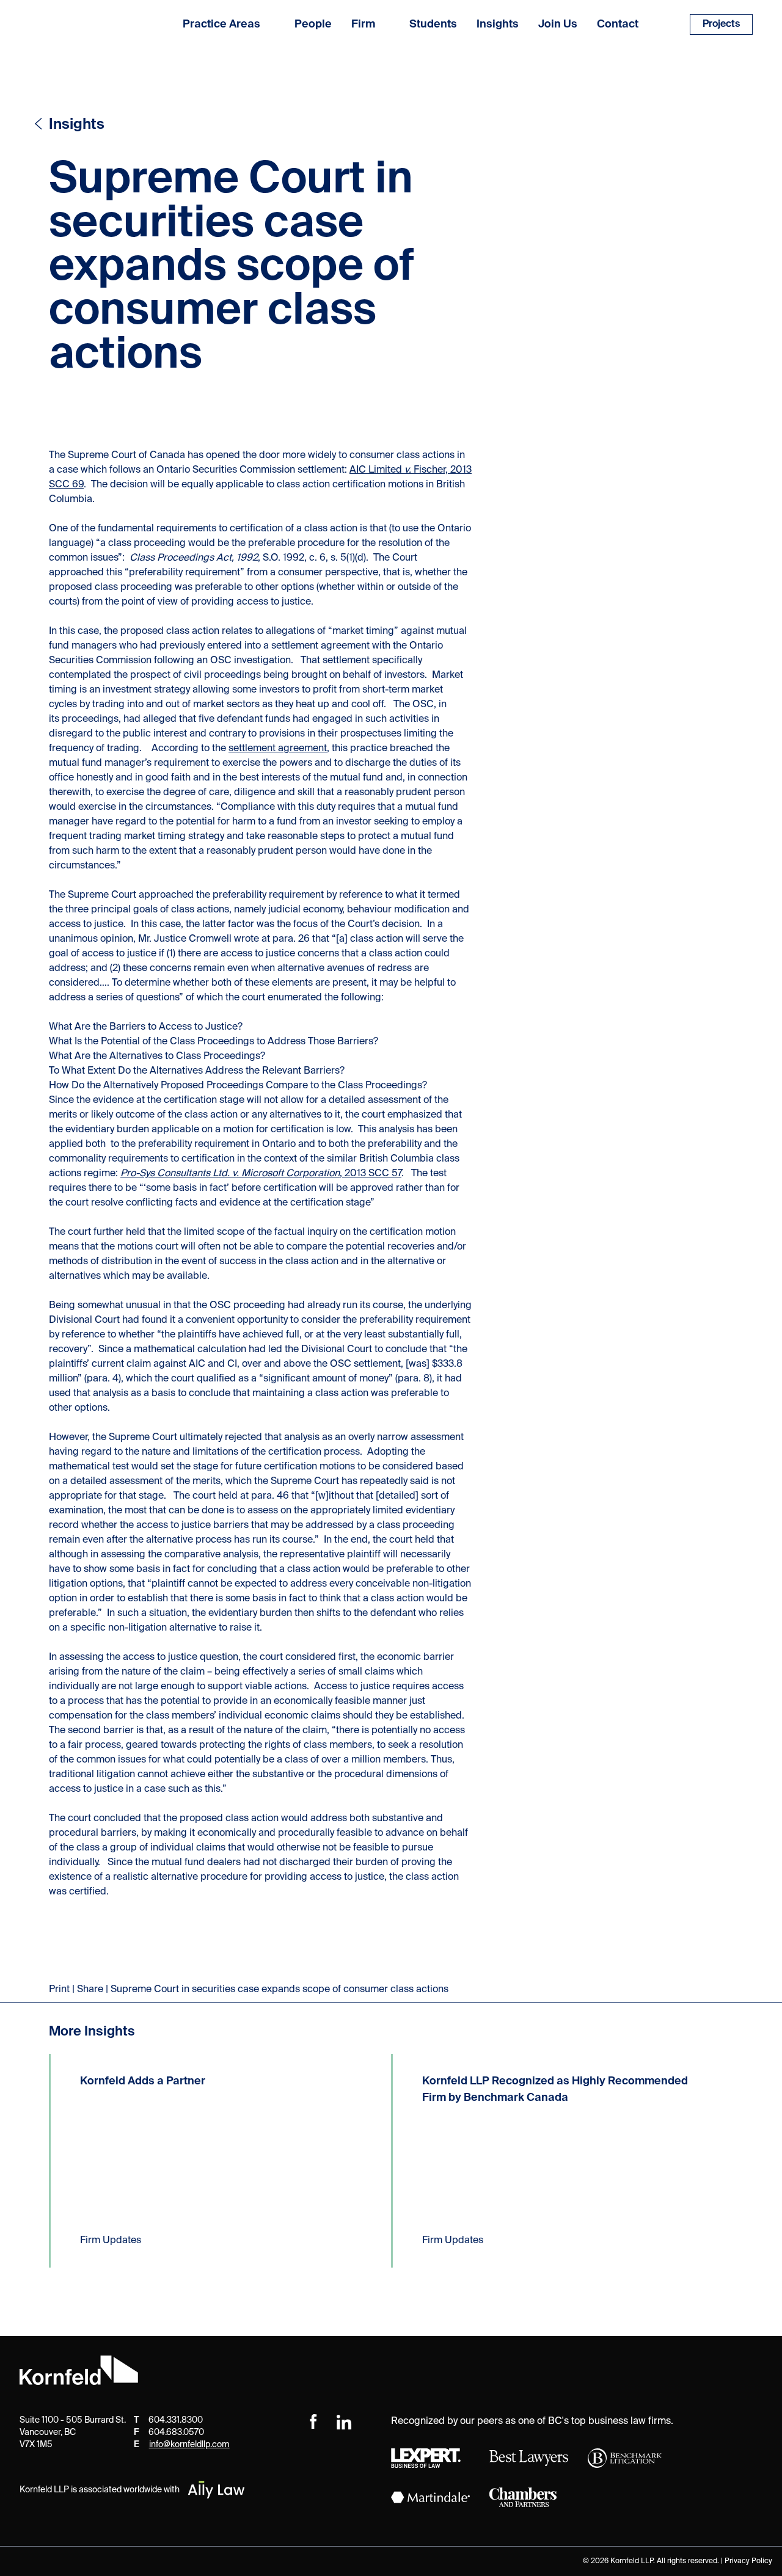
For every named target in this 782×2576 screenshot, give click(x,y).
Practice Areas (221, 24)
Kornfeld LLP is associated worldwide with (100, 2490)
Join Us (558, 24)
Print (59, 1990)
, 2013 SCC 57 (261, 1174)
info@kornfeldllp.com (189, 2445)
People (313, 24)
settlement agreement (278, 749)
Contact (618, 24)
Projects (721, 24)
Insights (498, 24)
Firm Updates (111, 2241)
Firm (363, 24)
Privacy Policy (748, 2561)
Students (433, 24)
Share (90, 1990)
